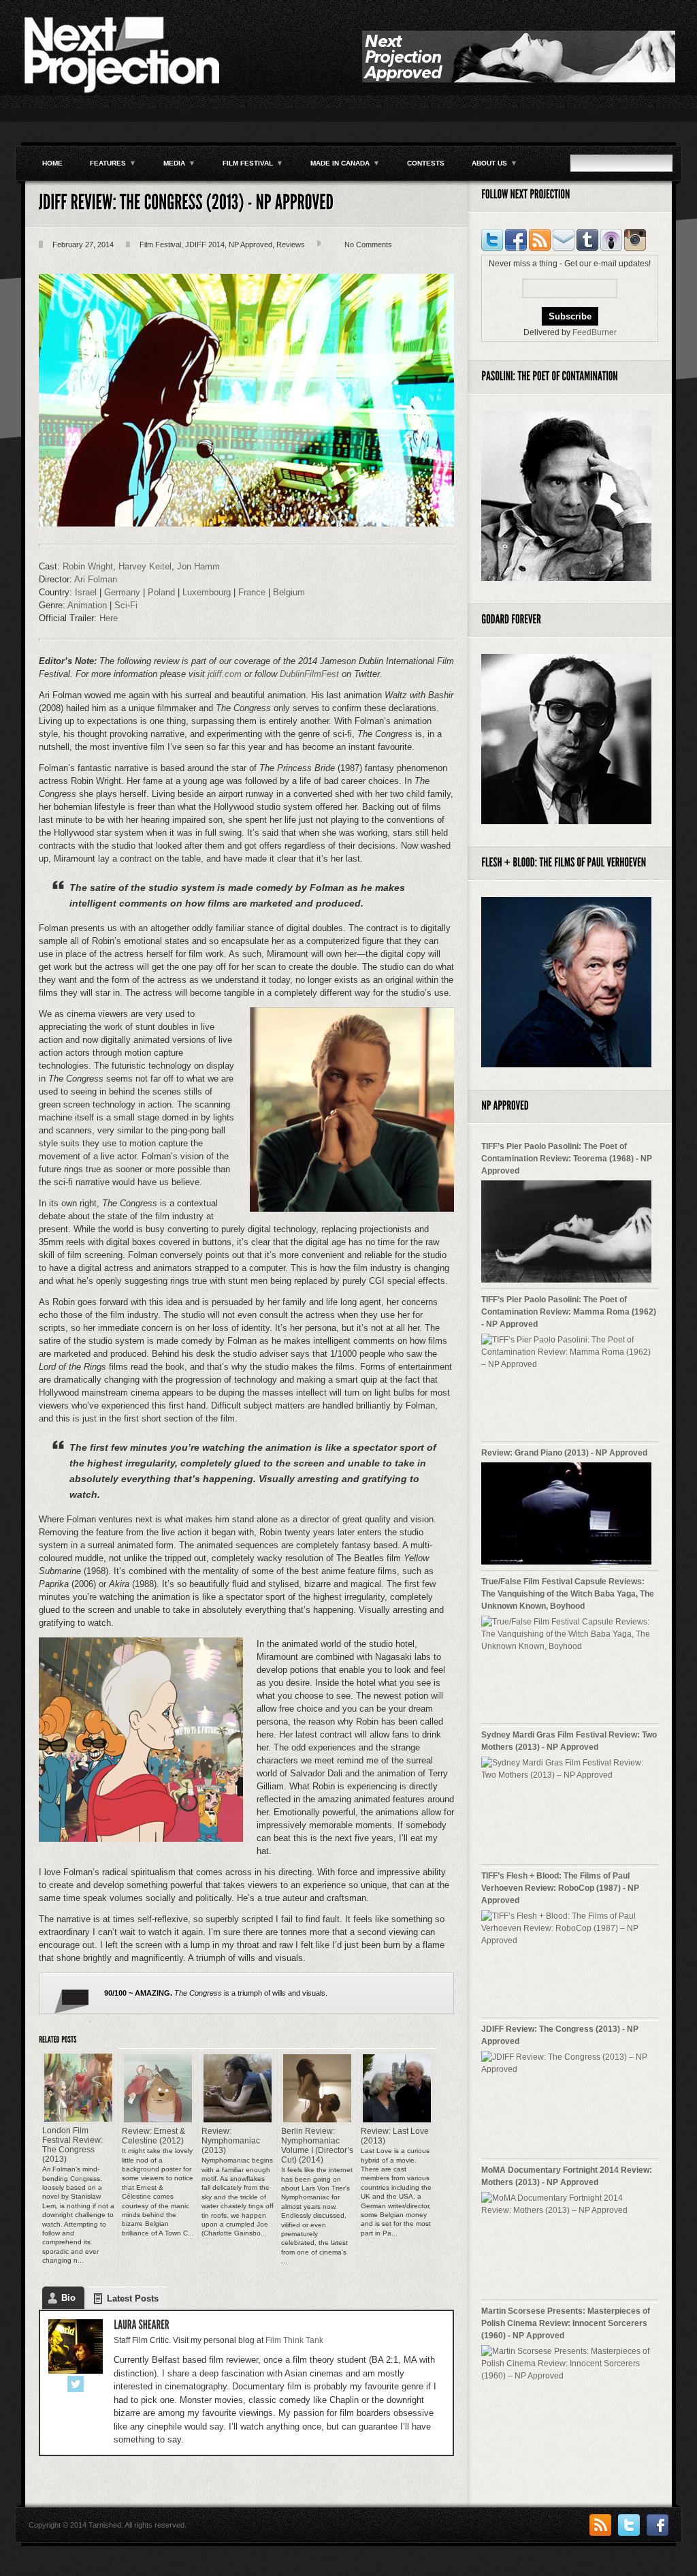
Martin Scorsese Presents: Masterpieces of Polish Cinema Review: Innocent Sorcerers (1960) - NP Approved (566, 2323)
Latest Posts (133, 2298)
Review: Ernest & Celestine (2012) (153, 2136)
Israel (87, 592)
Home (52, 163)
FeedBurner (595, 332)
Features (113, 163)
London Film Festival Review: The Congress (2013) (72, 2145)
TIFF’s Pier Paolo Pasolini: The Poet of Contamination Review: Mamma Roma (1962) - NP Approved (569, 1312)
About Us (495, 163)
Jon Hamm (198, 566)
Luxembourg (208, 592)
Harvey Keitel (145, 566)
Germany (124, 592)
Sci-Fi (126, 605)
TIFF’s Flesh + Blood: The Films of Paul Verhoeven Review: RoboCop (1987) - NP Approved (560, 1888)
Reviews (291, 245)
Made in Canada (345, 163)
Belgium (289, 592)
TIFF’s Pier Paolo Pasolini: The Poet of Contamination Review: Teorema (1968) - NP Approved (567, 1159)
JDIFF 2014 (205, 245)
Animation (88, 605)
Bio (68, 2298)
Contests (426, 163)
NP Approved (250, 245)
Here (109, 618)
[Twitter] (76, 2385)
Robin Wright (88, 566)
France (253, 592)
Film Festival (253, 163)
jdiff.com (225, 674)
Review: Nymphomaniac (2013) (231, 2141)
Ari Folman (96, 579)
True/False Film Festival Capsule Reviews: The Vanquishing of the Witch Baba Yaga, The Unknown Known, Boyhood (568, 1594)
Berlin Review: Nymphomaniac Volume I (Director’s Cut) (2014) (317, 2146)
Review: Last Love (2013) (395, 2136)
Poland (163, 592)
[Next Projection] (120, 92)
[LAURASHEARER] (142, 2325)
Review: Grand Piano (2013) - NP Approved (564, 1453)
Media (179, 163)
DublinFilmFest (309, 674)
